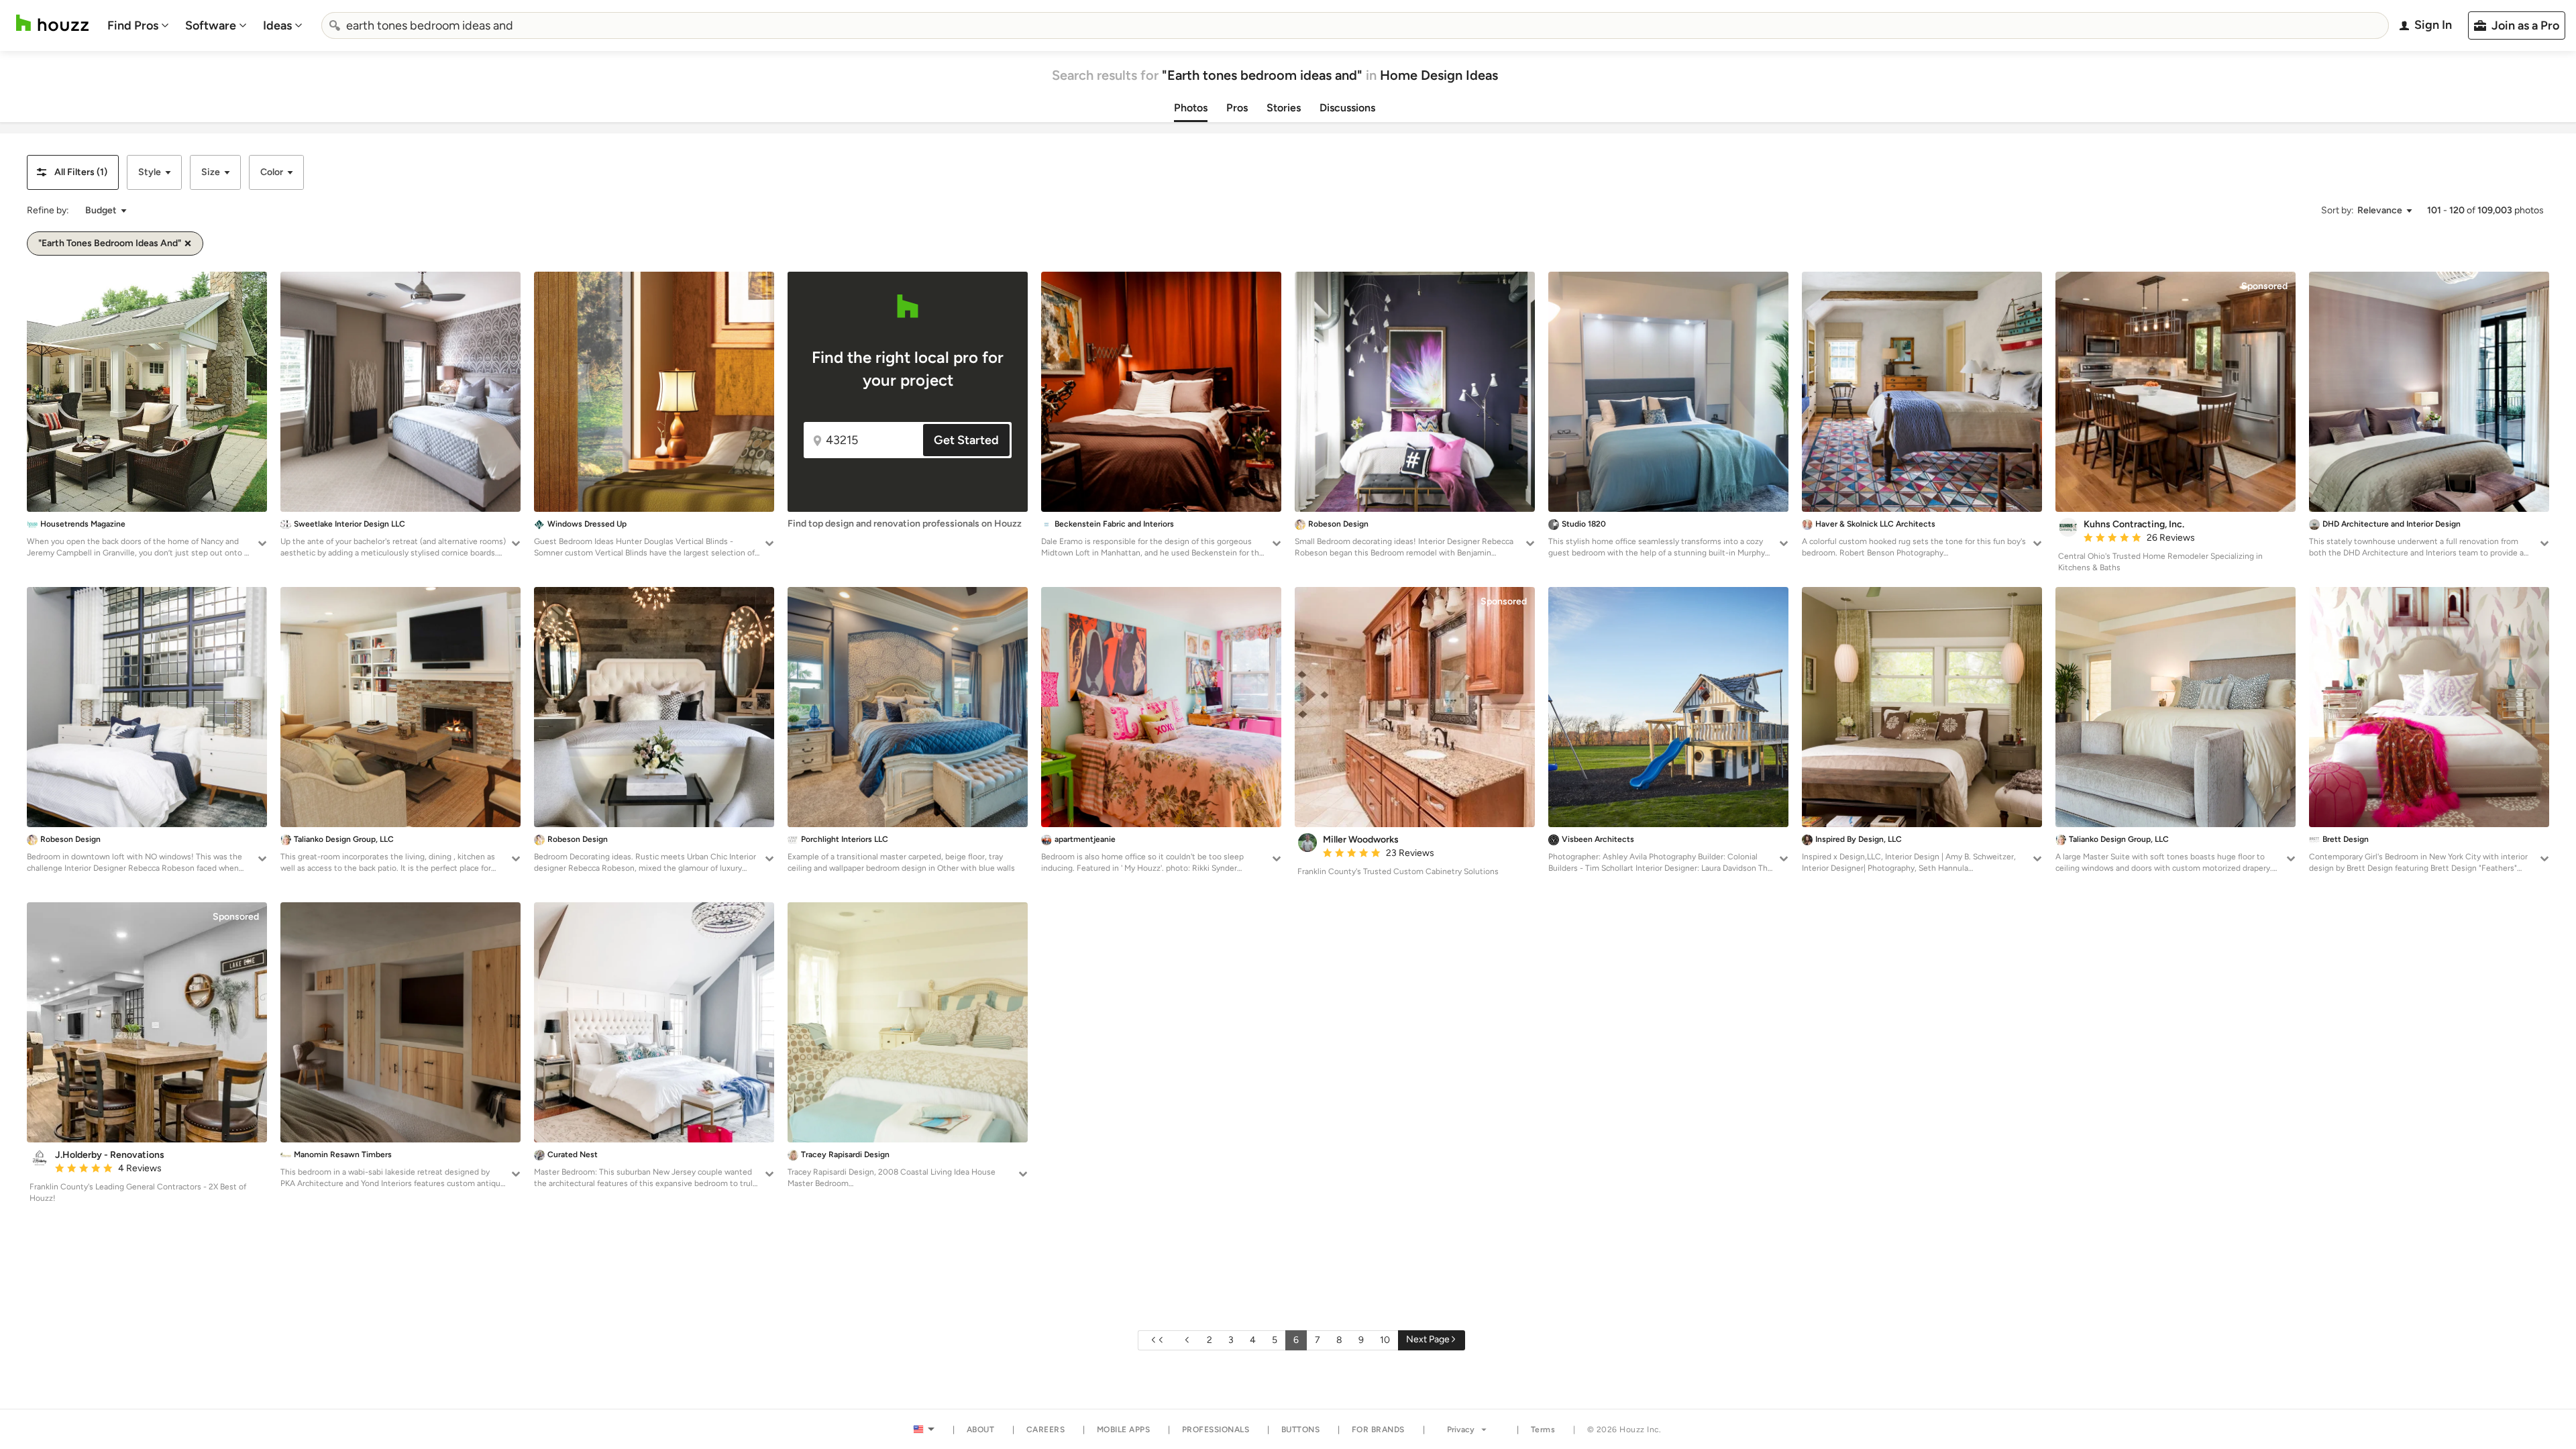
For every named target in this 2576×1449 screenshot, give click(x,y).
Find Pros (133, 25)
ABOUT (981, 1430)
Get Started (966, 440)
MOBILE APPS (1124, 1430)
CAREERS (1046, 1430)
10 (1385, 1340)
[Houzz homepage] (52, 23)
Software (211, 25)
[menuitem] (138, 25)
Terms (1543, 1430)
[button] (73, 172)
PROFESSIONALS (1216, 1430)
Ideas (277, 25)
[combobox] (1355, 25)
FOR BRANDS (1378, 1430)
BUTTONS (1301, 1430)
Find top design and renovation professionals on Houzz (905, 524)
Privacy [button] (1461, 1430)
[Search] (335, 25)
